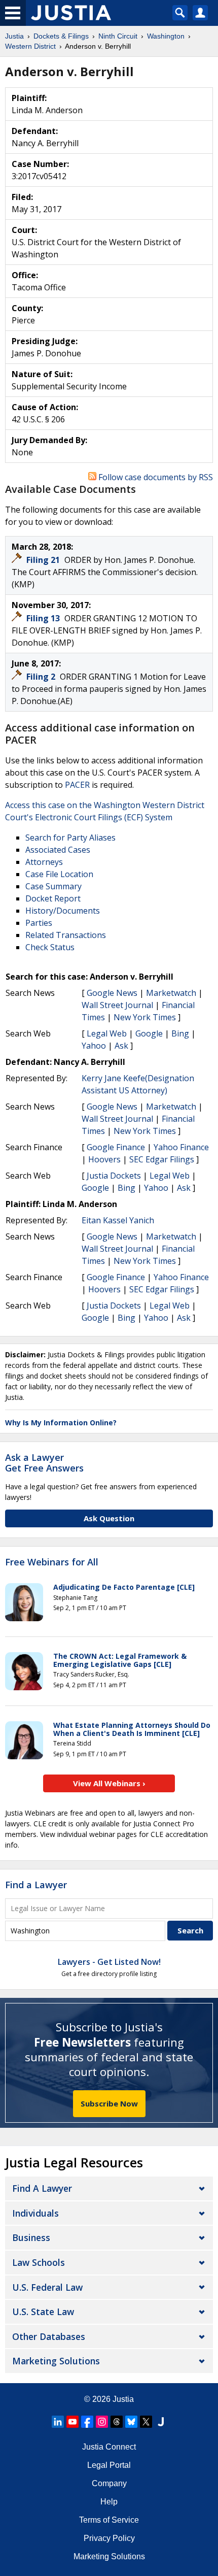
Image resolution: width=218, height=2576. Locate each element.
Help (109, 2502)
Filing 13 (44, 618)
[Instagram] (102, 2422)
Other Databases (49, 2336)
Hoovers (104, 1159)
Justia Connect (109, 2447)
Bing (180, 1033)
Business (31, 2237)
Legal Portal (109, 2465)
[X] (146, 2422)
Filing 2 (42, 677)
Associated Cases (58, 850)
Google (149, 1033)
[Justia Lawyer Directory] (161, 2422)
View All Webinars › (109, 1783)
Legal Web (107, 1033)
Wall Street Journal (117, 1005)
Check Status (50, 947)
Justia (123, 2399)
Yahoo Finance (181, 1147)
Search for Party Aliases (70, 838)
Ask (121, 1046)
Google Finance (116, 1147)
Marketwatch (171, 993)
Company (109, 2483)
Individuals (35, 2213)
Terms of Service (109, 2520)
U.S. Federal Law (47, 2287)
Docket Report (53, 898)
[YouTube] (72, 2422)
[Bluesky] (131, 2422)
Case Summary (53, 886)
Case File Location (59, 874)
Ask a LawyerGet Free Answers (44, 1463)
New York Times (145, 1017)
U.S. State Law (43, 2312)
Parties (39, 923)
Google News (112, 993)
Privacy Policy (109, 2538)
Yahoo (94, 1046)
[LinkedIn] (58, 2422)
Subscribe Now (109, 2103)
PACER (77, 785)
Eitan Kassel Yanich (118, 1220)
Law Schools (39, 2262)
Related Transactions (66, 935)
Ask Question (109, 1518)
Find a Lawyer (36, 1885)
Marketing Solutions (56, 2361)
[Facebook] (87, 2422)
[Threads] (117, 2422)
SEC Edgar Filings (162, 1159)
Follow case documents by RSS (155, 477)
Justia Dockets (114, 1176)
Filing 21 (44, 560)
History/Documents (63, 911)
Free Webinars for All (52, 1562)
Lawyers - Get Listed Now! (109, 1962)
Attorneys (44, 862)
